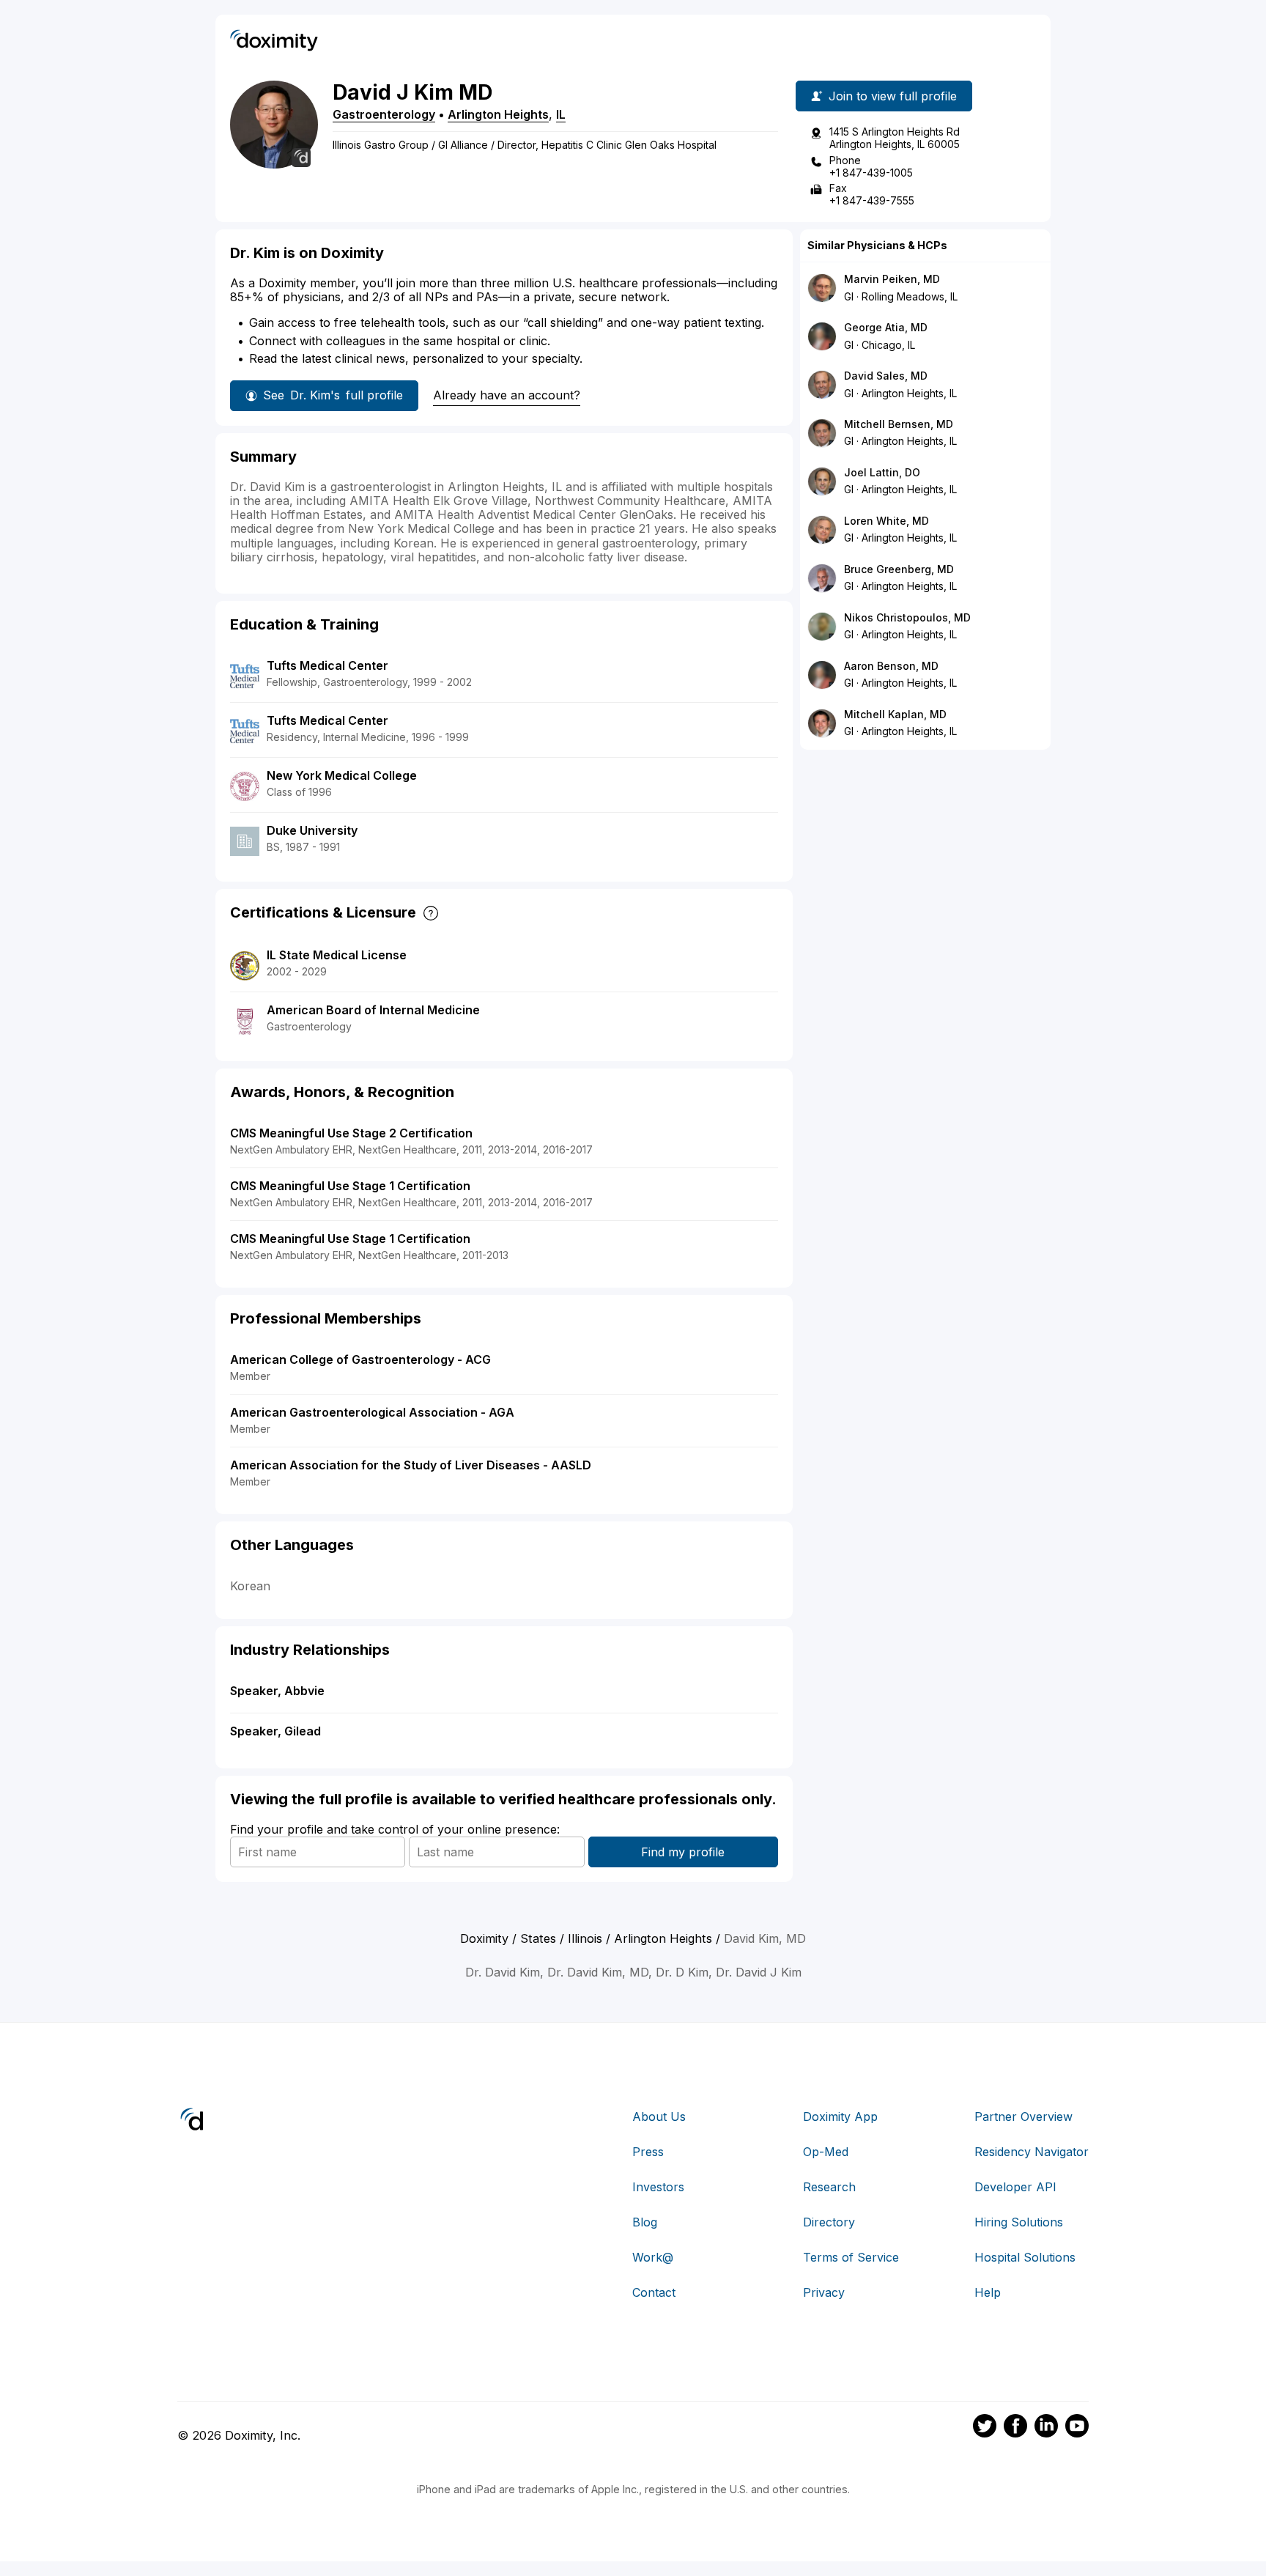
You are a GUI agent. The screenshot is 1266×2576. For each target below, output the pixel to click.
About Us (659, 2116)
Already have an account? (507, 395)
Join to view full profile (893, 96)
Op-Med (826, 2152)
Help (988, 2292)
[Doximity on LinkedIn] (1046, 2428)
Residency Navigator (1032, 2152)
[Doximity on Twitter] (985, 2428)
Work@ (653, 2257)
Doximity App (840, 2116)
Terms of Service (851, 2257)
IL (561, 114)
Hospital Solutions (1025, 2257)
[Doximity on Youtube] (1077, 2428)
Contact (654, 2292)
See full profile (333, 395)
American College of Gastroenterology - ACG (360, 1359)
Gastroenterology (384, 114)
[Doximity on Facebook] (1015, 2428)
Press (648, 2152)
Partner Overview (1023, 2116)
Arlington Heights (498, 114)
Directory (829, 2222)
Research (829, 2187)
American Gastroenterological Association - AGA (372, 1412)
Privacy (824, 2292)
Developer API (1015, 2187)
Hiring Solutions (1019, 2222)
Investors (658, 2187)
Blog (645, 2222)
